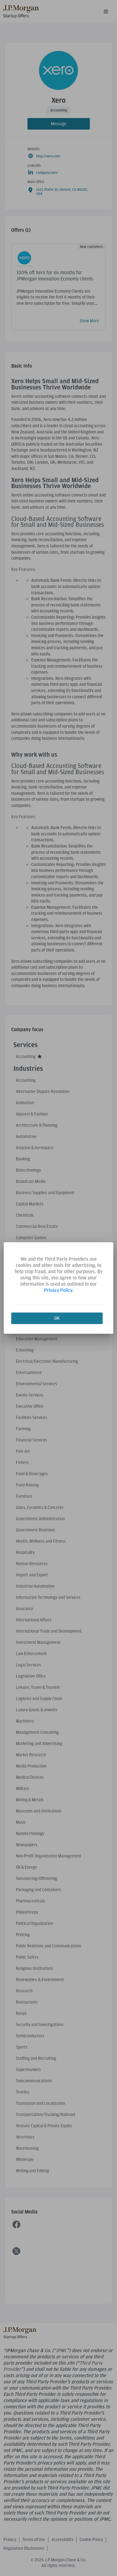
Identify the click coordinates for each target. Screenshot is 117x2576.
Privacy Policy (58, 1290)
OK (57, 1318)
